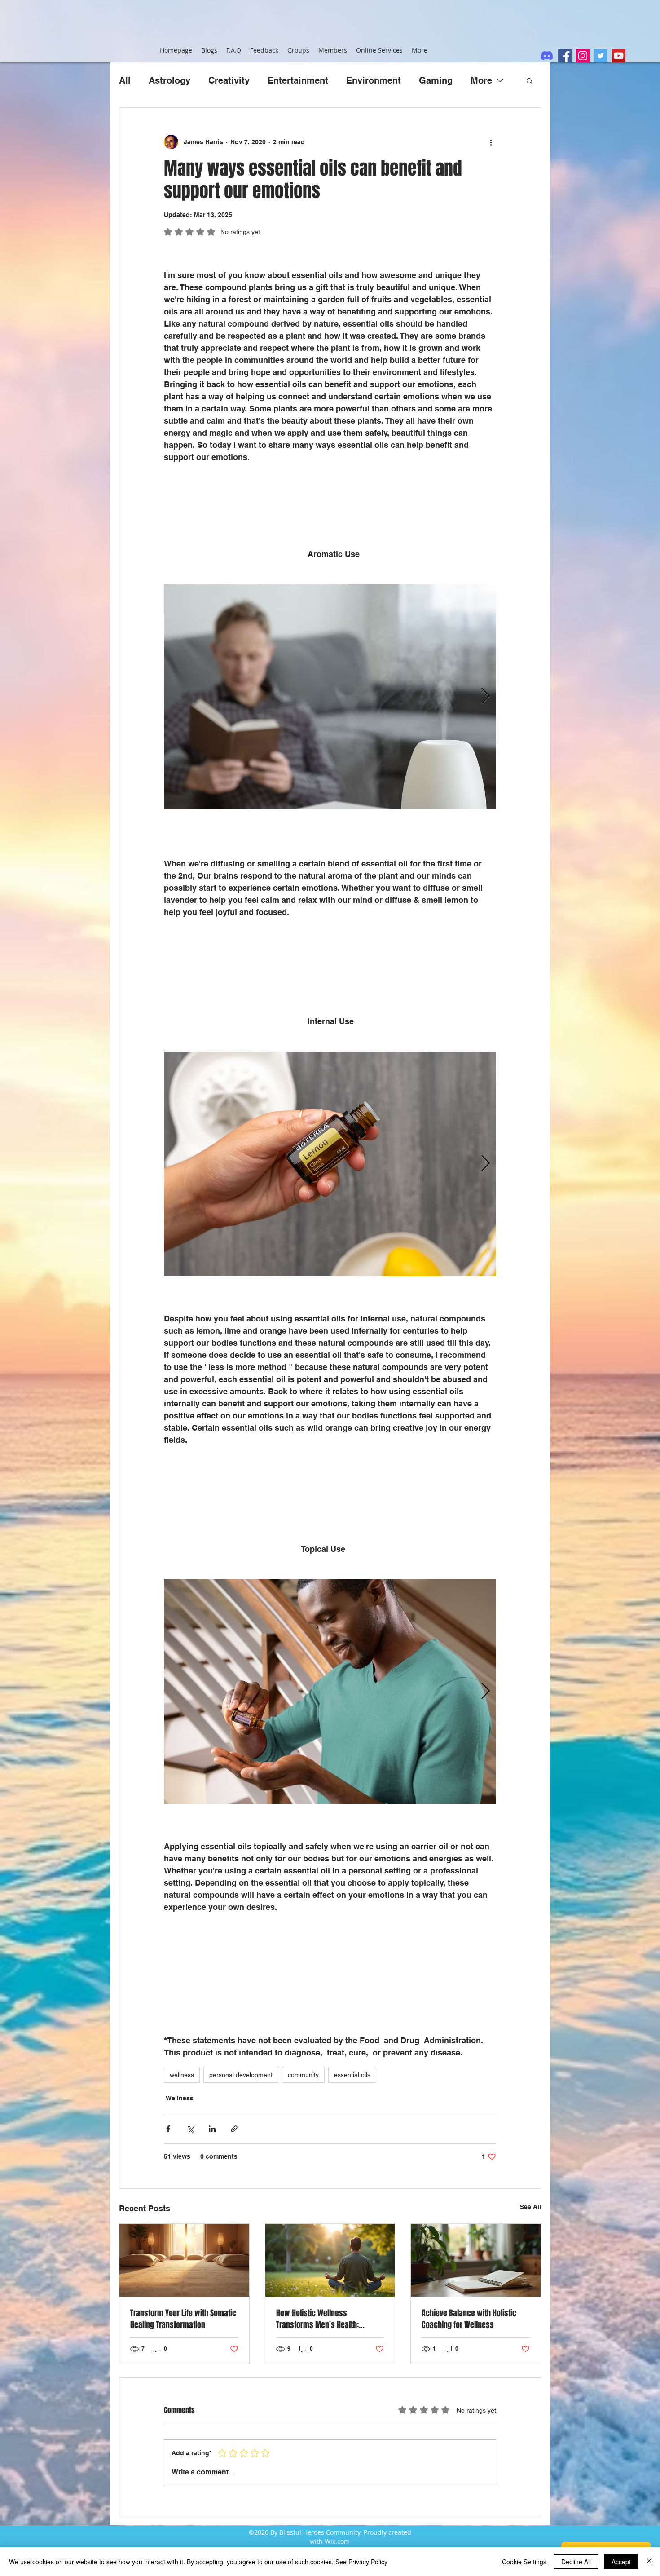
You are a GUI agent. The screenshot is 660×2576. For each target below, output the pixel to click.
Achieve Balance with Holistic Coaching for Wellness (469, 2319)
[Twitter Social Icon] (601, 56)
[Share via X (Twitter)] (190, 2129)
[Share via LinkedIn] (212, 2129)
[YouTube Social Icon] (619, 56)
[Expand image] (484, 596)
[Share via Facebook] (168, 2129)
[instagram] (583, 56)
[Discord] (547, 56)
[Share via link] (234, 2129)
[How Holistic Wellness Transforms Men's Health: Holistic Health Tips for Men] (330, 2260)
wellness (182, 2075)
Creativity (229, 80)
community (303, 2075)
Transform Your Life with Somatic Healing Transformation (183, 2319)
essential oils (352, 2075)
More (481, 80)
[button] (530, 80)
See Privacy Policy (361, 2562)
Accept (621, 2562)
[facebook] (565, 56)
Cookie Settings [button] (524, 2562)
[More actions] (491, 142)
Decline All (576, 2562)
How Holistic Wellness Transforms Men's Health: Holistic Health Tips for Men (320, 2319)
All (125, 80)
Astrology (169, 80)
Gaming (436, 80)
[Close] (649, 2562)
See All (530, 2207)
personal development (241, 2075)
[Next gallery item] (486, 697)
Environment (374, 80)
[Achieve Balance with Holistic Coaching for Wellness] (476, 2260)
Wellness (180, 2098)
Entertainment (298, 80)
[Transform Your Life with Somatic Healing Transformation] (184, 2260)
